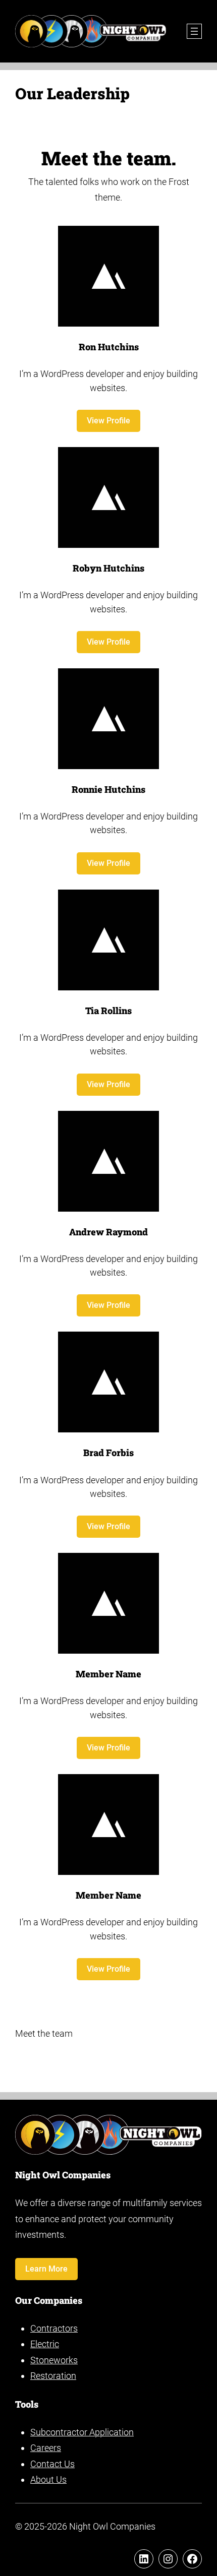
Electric (45, 2344)
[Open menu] (194, 31)
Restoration (53, 2376)
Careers (46, 2448)
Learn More (46, 2269)
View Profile (108, 421)
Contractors (54, 2328)
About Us (48, 2479)
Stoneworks (54, 2360)
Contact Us (52, 2464)
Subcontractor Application (82, 2432)
